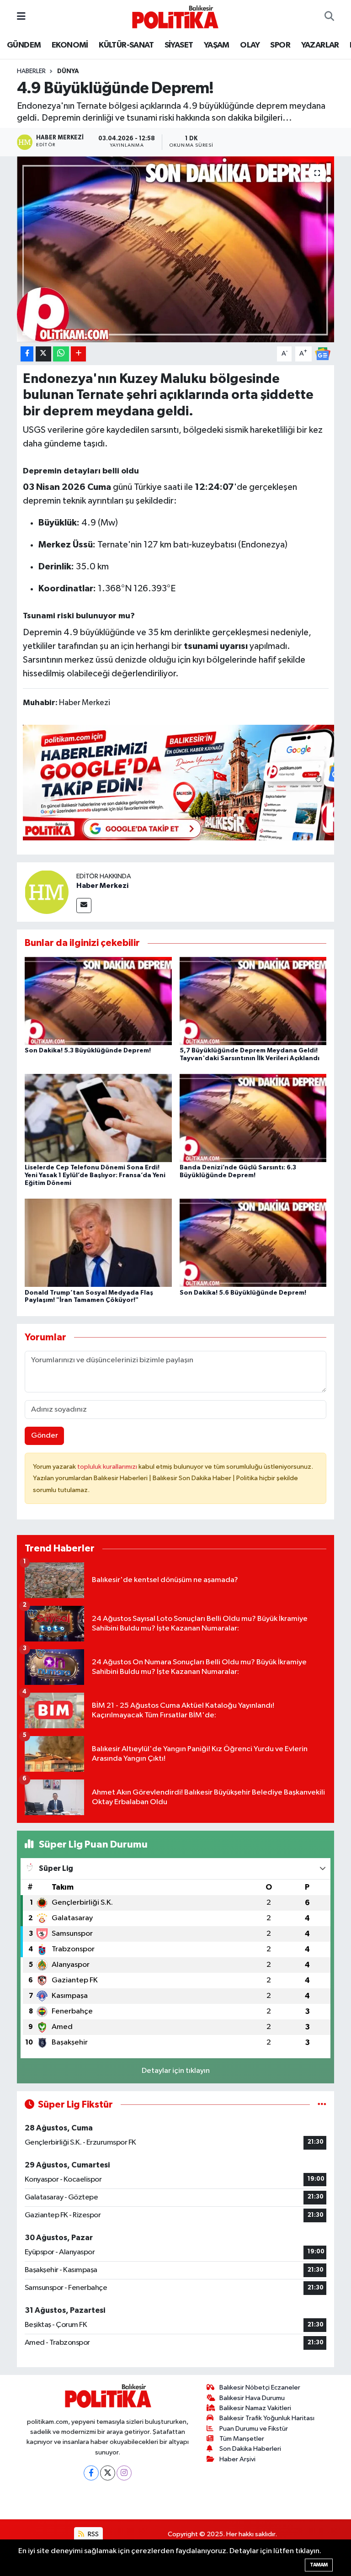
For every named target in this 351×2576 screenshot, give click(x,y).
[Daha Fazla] (78, 354)
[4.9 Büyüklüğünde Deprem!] (176, 249)
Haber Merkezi (102, 886)
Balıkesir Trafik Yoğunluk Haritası (267, 2418)
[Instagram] (124, 2473)
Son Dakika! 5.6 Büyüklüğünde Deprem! (243, 1293)
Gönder (45, 1436)
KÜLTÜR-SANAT (126, 45)
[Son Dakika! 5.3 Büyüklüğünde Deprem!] (98, 1001)
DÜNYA (68, 71)
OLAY (250, 45)
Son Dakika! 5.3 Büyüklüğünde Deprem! (88, 1051)
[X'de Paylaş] (43, 354)
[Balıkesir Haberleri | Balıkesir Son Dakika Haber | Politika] (175, 17)
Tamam (319, 2565)
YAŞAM (217, 45)
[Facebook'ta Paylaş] (27, 354)
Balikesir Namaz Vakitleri (255, 2408)
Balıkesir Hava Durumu (252, 2398)
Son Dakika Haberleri (250, 2449)
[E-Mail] (84, 906)
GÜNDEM (24, 45)
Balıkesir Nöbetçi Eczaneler (260, 2387)
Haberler (31, 71)
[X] (108, 2473)
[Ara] (329, 17)
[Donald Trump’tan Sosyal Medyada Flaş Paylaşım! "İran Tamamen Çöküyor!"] (98, 1243)
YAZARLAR (320, 45)
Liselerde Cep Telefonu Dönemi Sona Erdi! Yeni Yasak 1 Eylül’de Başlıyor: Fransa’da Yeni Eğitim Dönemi (95, 1175)
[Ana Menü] (21, 17)
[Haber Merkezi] (47, 892)
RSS (93, 2534)
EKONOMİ (70, 45)
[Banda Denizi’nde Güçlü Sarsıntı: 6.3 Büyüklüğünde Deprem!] (253, 1118)
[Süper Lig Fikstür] (322, 2105)
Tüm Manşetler (242, 2439)
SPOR (280, 45)
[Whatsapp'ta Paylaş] (61, 354)
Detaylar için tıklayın (176, 2071)
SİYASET (179, 45)
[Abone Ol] (323, 353)
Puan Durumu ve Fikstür (254, 2429)
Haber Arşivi (237, 2459)
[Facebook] (91, 2473)
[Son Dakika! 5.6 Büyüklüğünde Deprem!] (253, 1243)
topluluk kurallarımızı (108, 1467)
